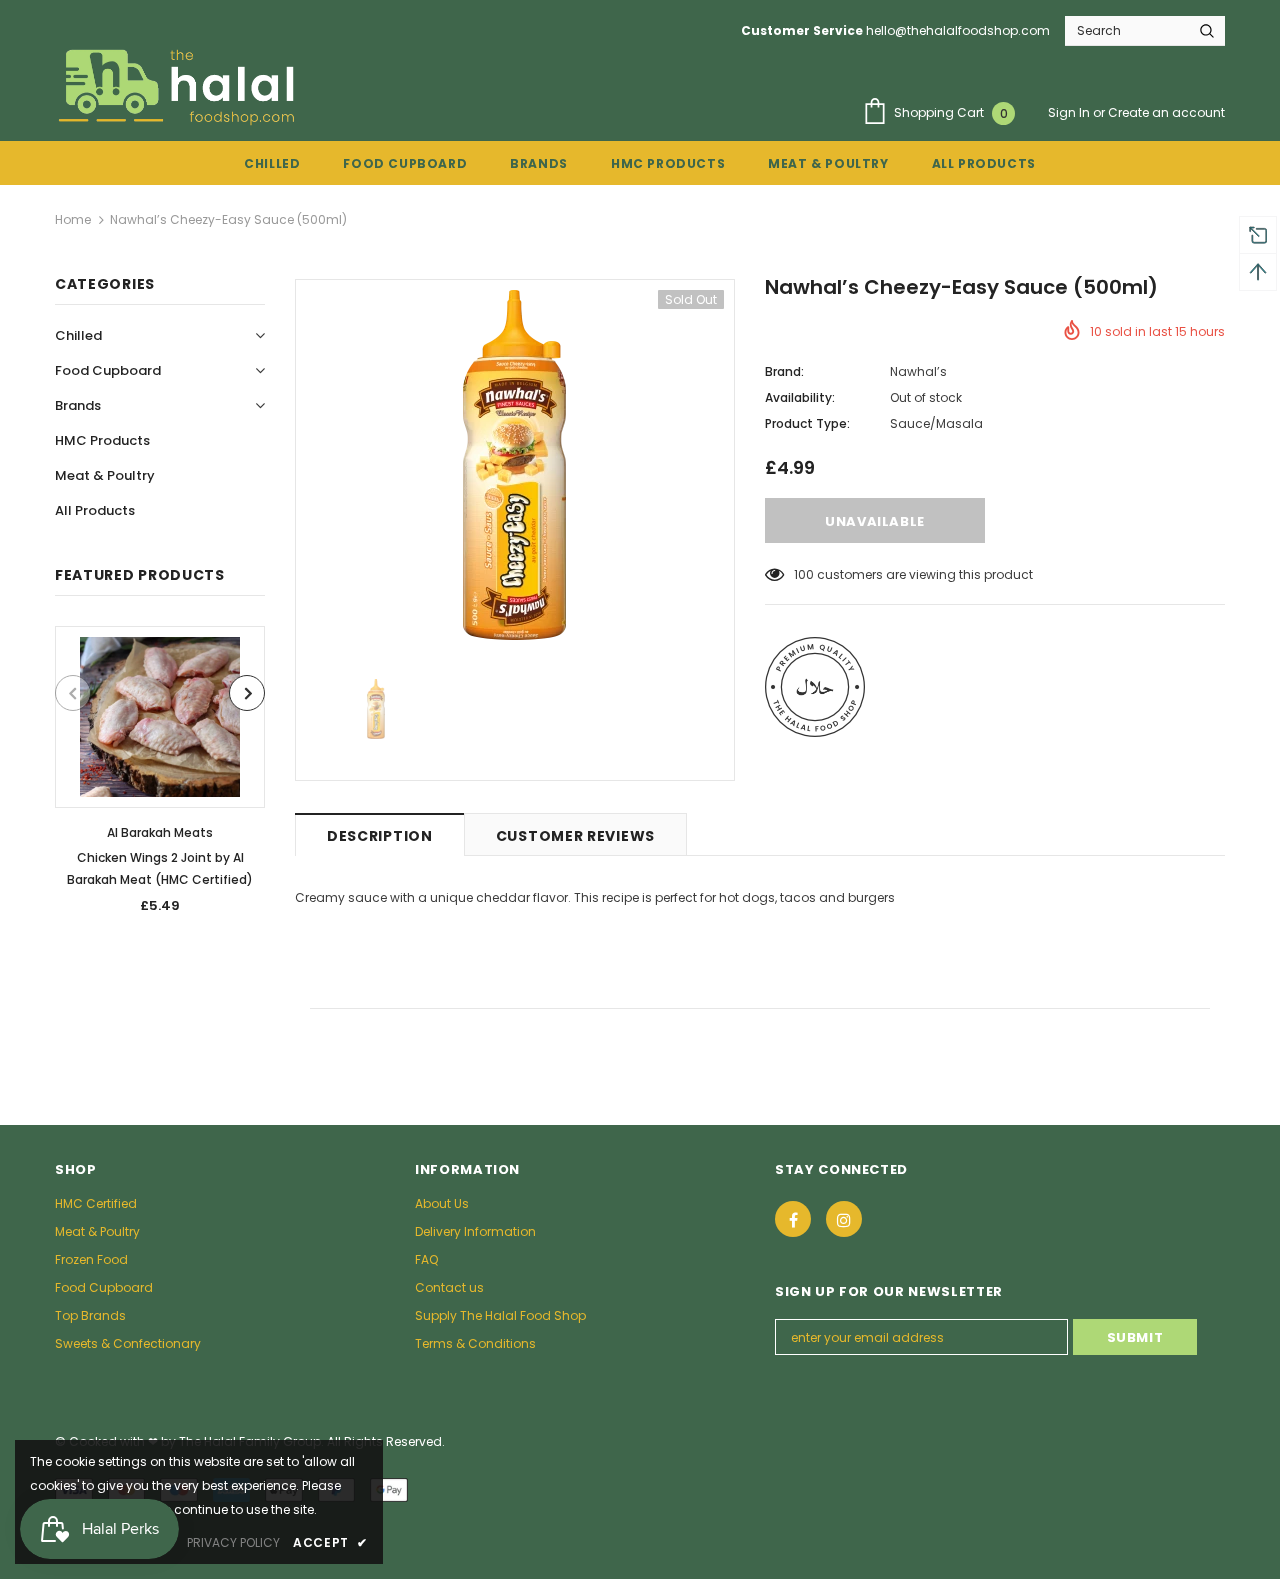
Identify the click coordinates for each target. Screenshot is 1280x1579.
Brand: (784, 371)
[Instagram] (844, 1219)
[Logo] (179, 86)
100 (804, 574)
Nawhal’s (918, 371)
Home (73, 219)
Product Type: (807, 423)
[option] (160, 776)
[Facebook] (793, 1219)
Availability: (800, 397)
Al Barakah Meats (160, 832)
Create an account (1166, 112)
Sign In (1070, 112)
